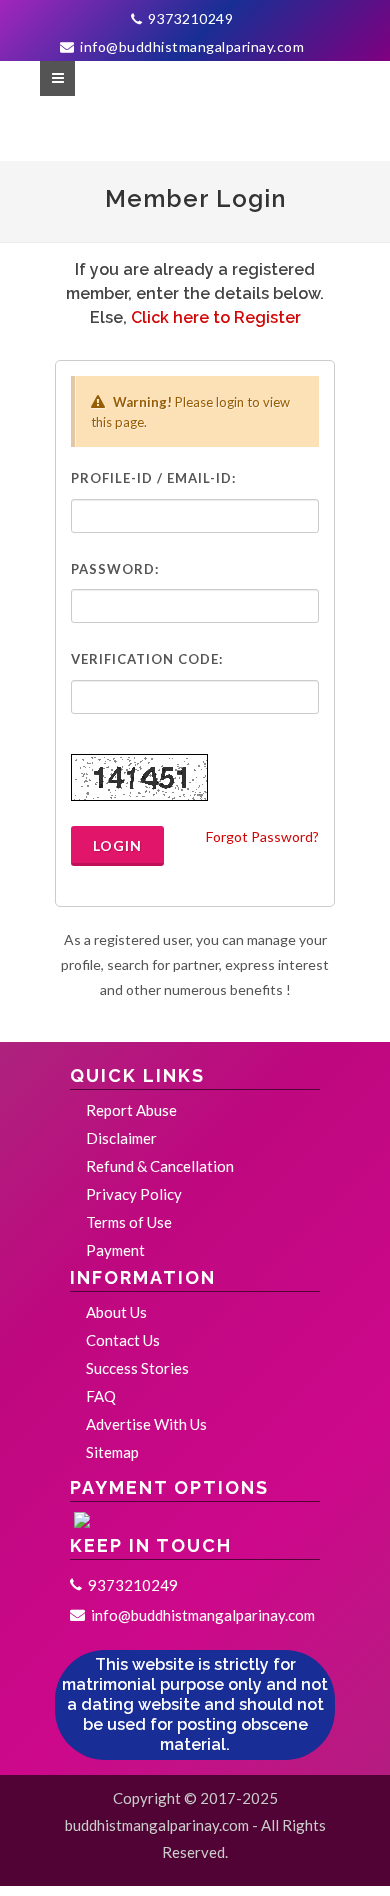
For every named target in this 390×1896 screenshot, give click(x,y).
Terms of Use (129, 1222)
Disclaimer (121, 1138)
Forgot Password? (262, 836)
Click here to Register (216, 317)
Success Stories (137, 1368)
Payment (115, 1250)
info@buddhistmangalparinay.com (191, 46)
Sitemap (112, 1452)
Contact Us (123, 1340)
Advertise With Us (146, 1424)
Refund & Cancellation (160, 1166)
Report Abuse (131, 1110)
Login (117, 845)
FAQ (101, 1396)
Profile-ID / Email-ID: (153, 478)
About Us (116, 1312)
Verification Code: (147, 659)
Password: (115, 569)
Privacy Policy (134, 1194)
